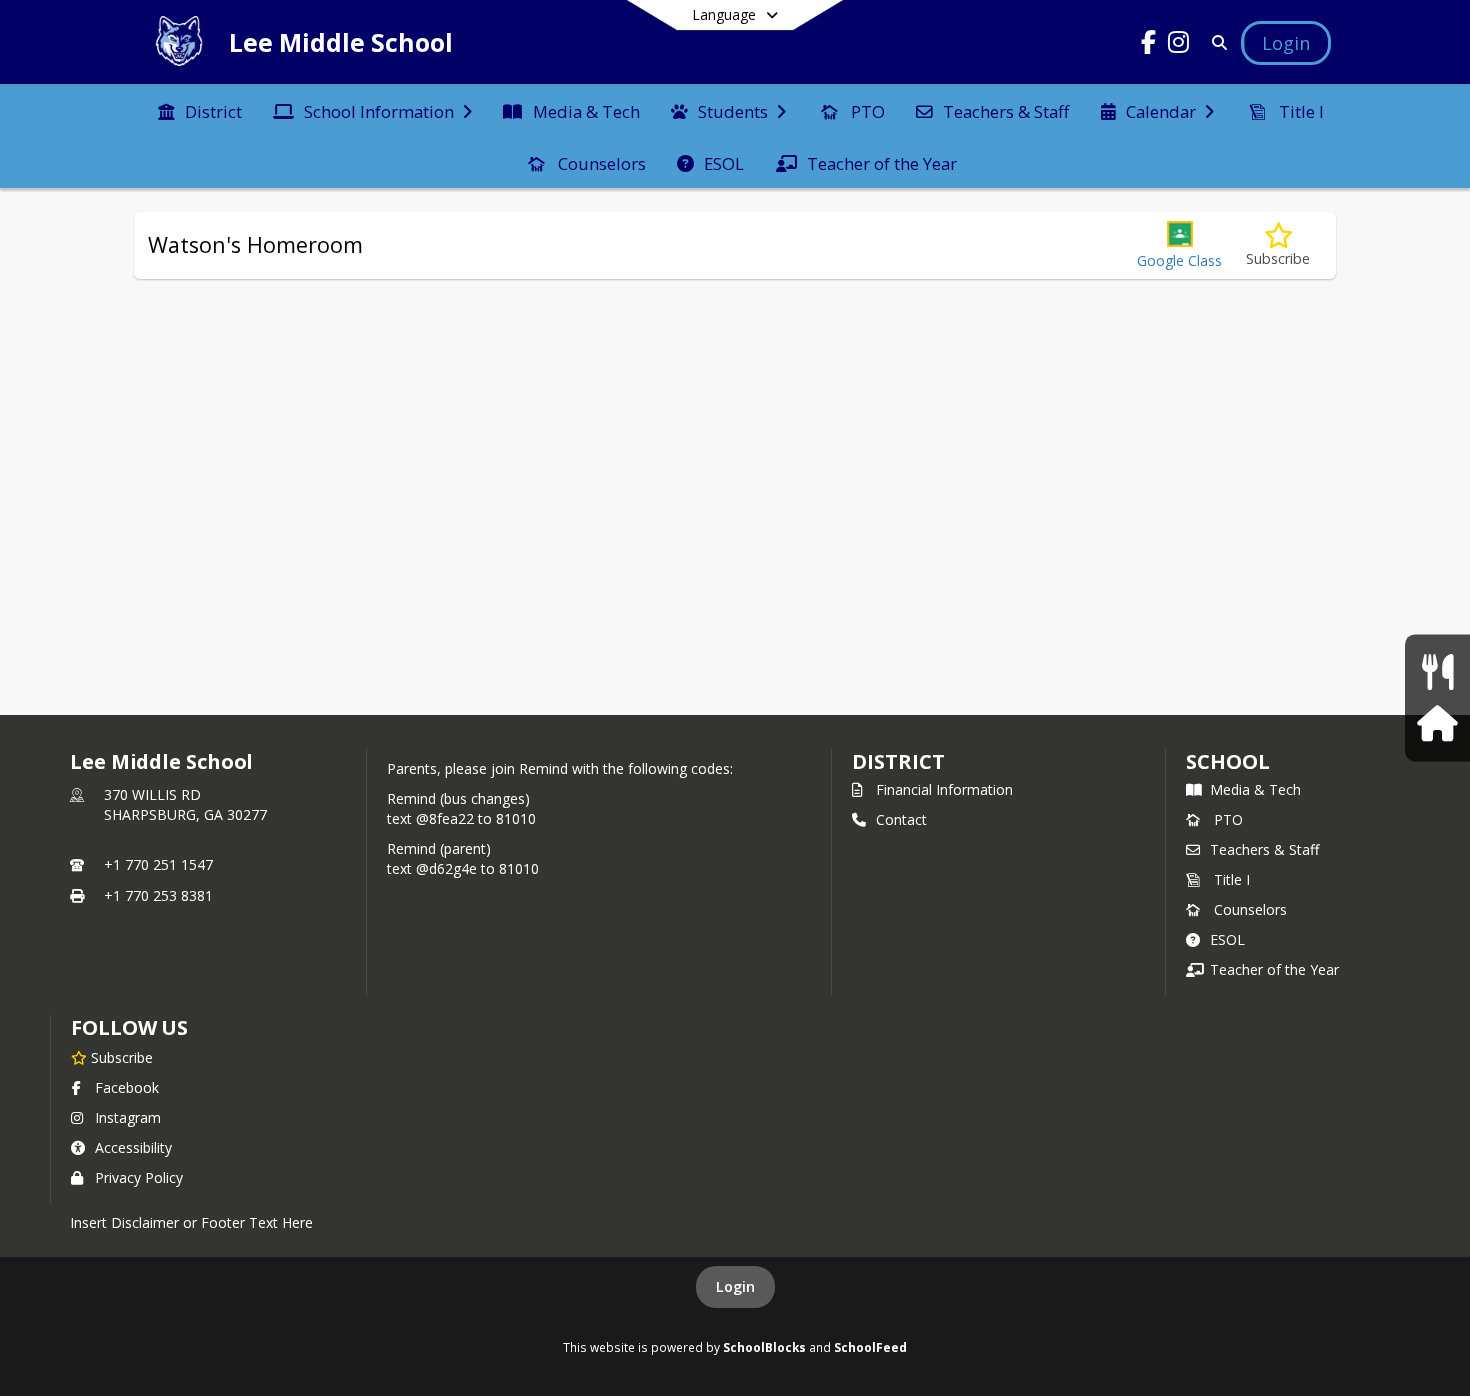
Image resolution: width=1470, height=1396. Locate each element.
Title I (1232, 879)
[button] (1179, 245)
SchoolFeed (870, 1347)
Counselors (1250, 909)
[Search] (1215, 42)
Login (735, 1286)
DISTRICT (898, 761)
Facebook (127, 1087)
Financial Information (944, 789)
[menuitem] (200, 110)
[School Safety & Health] (1437, 723)
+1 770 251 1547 (158, 864)
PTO (1228, 819)
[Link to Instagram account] (1179, 45)
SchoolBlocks (764, 1347)
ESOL (1227, 939)
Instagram (128, 1117)
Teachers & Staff (1264, 849)
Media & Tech (1255, 789)
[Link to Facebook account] (1149, 45)
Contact (901, 819)
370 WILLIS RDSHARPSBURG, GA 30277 (185, 804)
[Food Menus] (1437, 672)
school (1227, 761)
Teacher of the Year (1274, 969)
